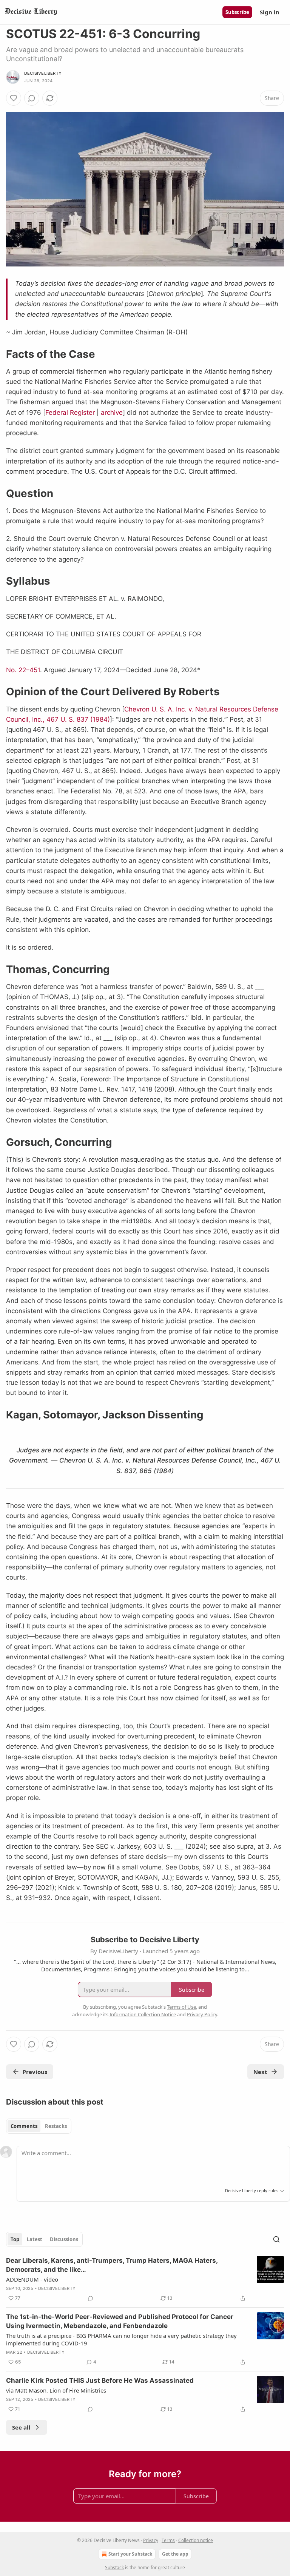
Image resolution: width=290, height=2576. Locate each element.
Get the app (175, 2554)
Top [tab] (15, 2239)
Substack (114, 2568)
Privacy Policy (202, 2014)
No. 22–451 (23, 670)
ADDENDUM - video (32, 2279)
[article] (145, 2279)
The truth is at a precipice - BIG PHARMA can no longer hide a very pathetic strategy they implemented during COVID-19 (121, 2339)
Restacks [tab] (56, 2126)
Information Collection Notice (143, 2014)
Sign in (270, 12)
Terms (168, 2540)
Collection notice (196, 2540)
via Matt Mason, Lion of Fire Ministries (56, 2390)
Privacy (151, 2540)
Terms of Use (181, 2007)
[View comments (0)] (32, 98)
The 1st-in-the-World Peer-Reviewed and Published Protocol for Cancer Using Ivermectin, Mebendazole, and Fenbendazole (120, 2321)
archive (112, 413)
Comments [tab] (24, 2126)
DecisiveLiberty (43, 73)
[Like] (14, 98)
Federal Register (70, 413)
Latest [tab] (35, 2239)
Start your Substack (130, 2554)
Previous (35, 2072)
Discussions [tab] (64, 2239)
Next (260, 2072)
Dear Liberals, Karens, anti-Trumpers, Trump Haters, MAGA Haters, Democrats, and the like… (112, 2265)
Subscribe (237, 12)
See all (21, 2427)
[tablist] (39, 2126)
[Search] (276, 2239)
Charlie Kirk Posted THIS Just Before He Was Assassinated (100, 2380)
